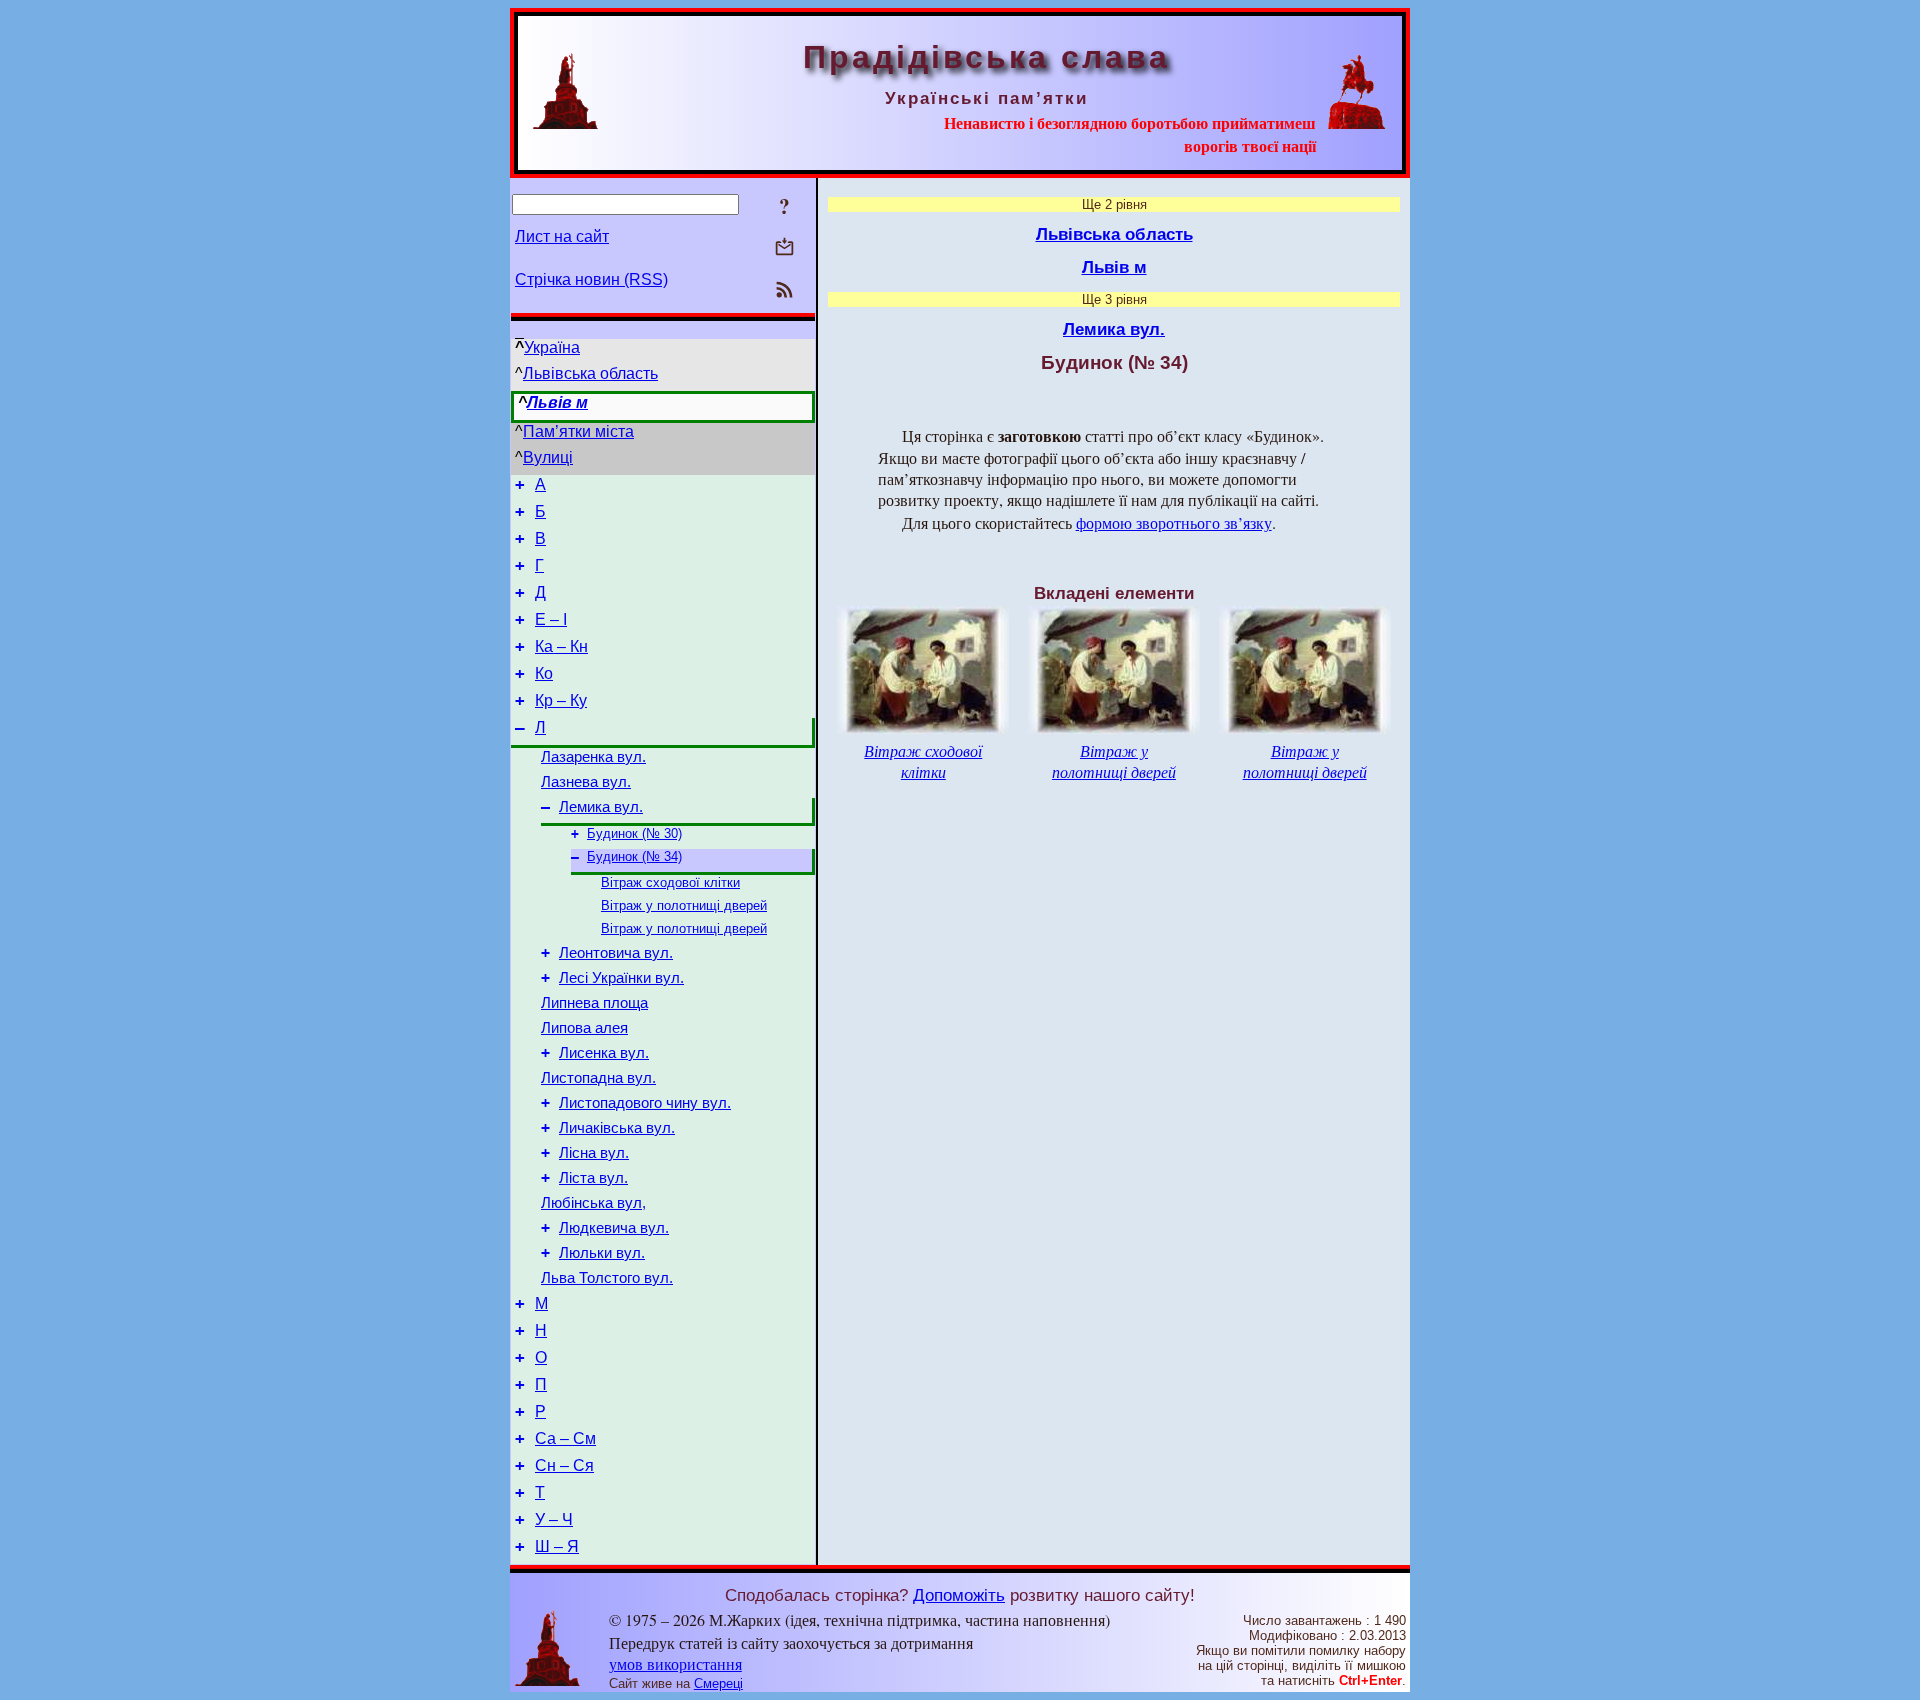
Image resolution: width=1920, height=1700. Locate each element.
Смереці (718, 1683)
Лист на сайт (562, 236)
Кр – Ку (561, 700)
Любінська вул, (593, 1203)
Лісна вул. (594, 1153)
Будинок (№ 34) (634, 856)
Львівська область (590, 373)
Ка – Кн (561, 646)
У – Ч (554, 1519)
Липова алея (584, 1028)
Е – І (551, 619)
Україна (552, 347)
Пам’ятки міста (578, 431)
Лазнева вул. (586, 782)
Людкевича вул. (614, 1228)
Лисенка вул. (604, 1053)
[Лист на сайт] (784, 248)
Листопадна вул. (598, 1078)
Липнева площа (594, 1003)
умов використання (675, 1663)
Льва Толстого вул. (607, 1278)
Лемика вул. (601, 807)
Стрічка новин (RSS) (591, 279)
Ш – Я (557, 1546)
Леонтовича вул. (616, 953)
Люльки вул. (602, 1253)
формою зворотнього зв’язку (1174, 522)
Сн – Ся (564, 1465)
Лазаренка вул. (593, 757)
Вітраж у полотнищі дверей (684, 905)
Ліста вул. (593, 1178)
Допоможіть (959, 1595)
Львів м (557, 402)
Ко (544, 673)
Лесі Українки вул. (621, 978)
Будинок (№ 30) (634, 833)
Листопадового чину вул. (645, 1103)
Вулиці (548, 457)
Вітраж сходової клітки (670, 882)
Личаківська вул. (617, 1128)
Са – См (565, 1438)
